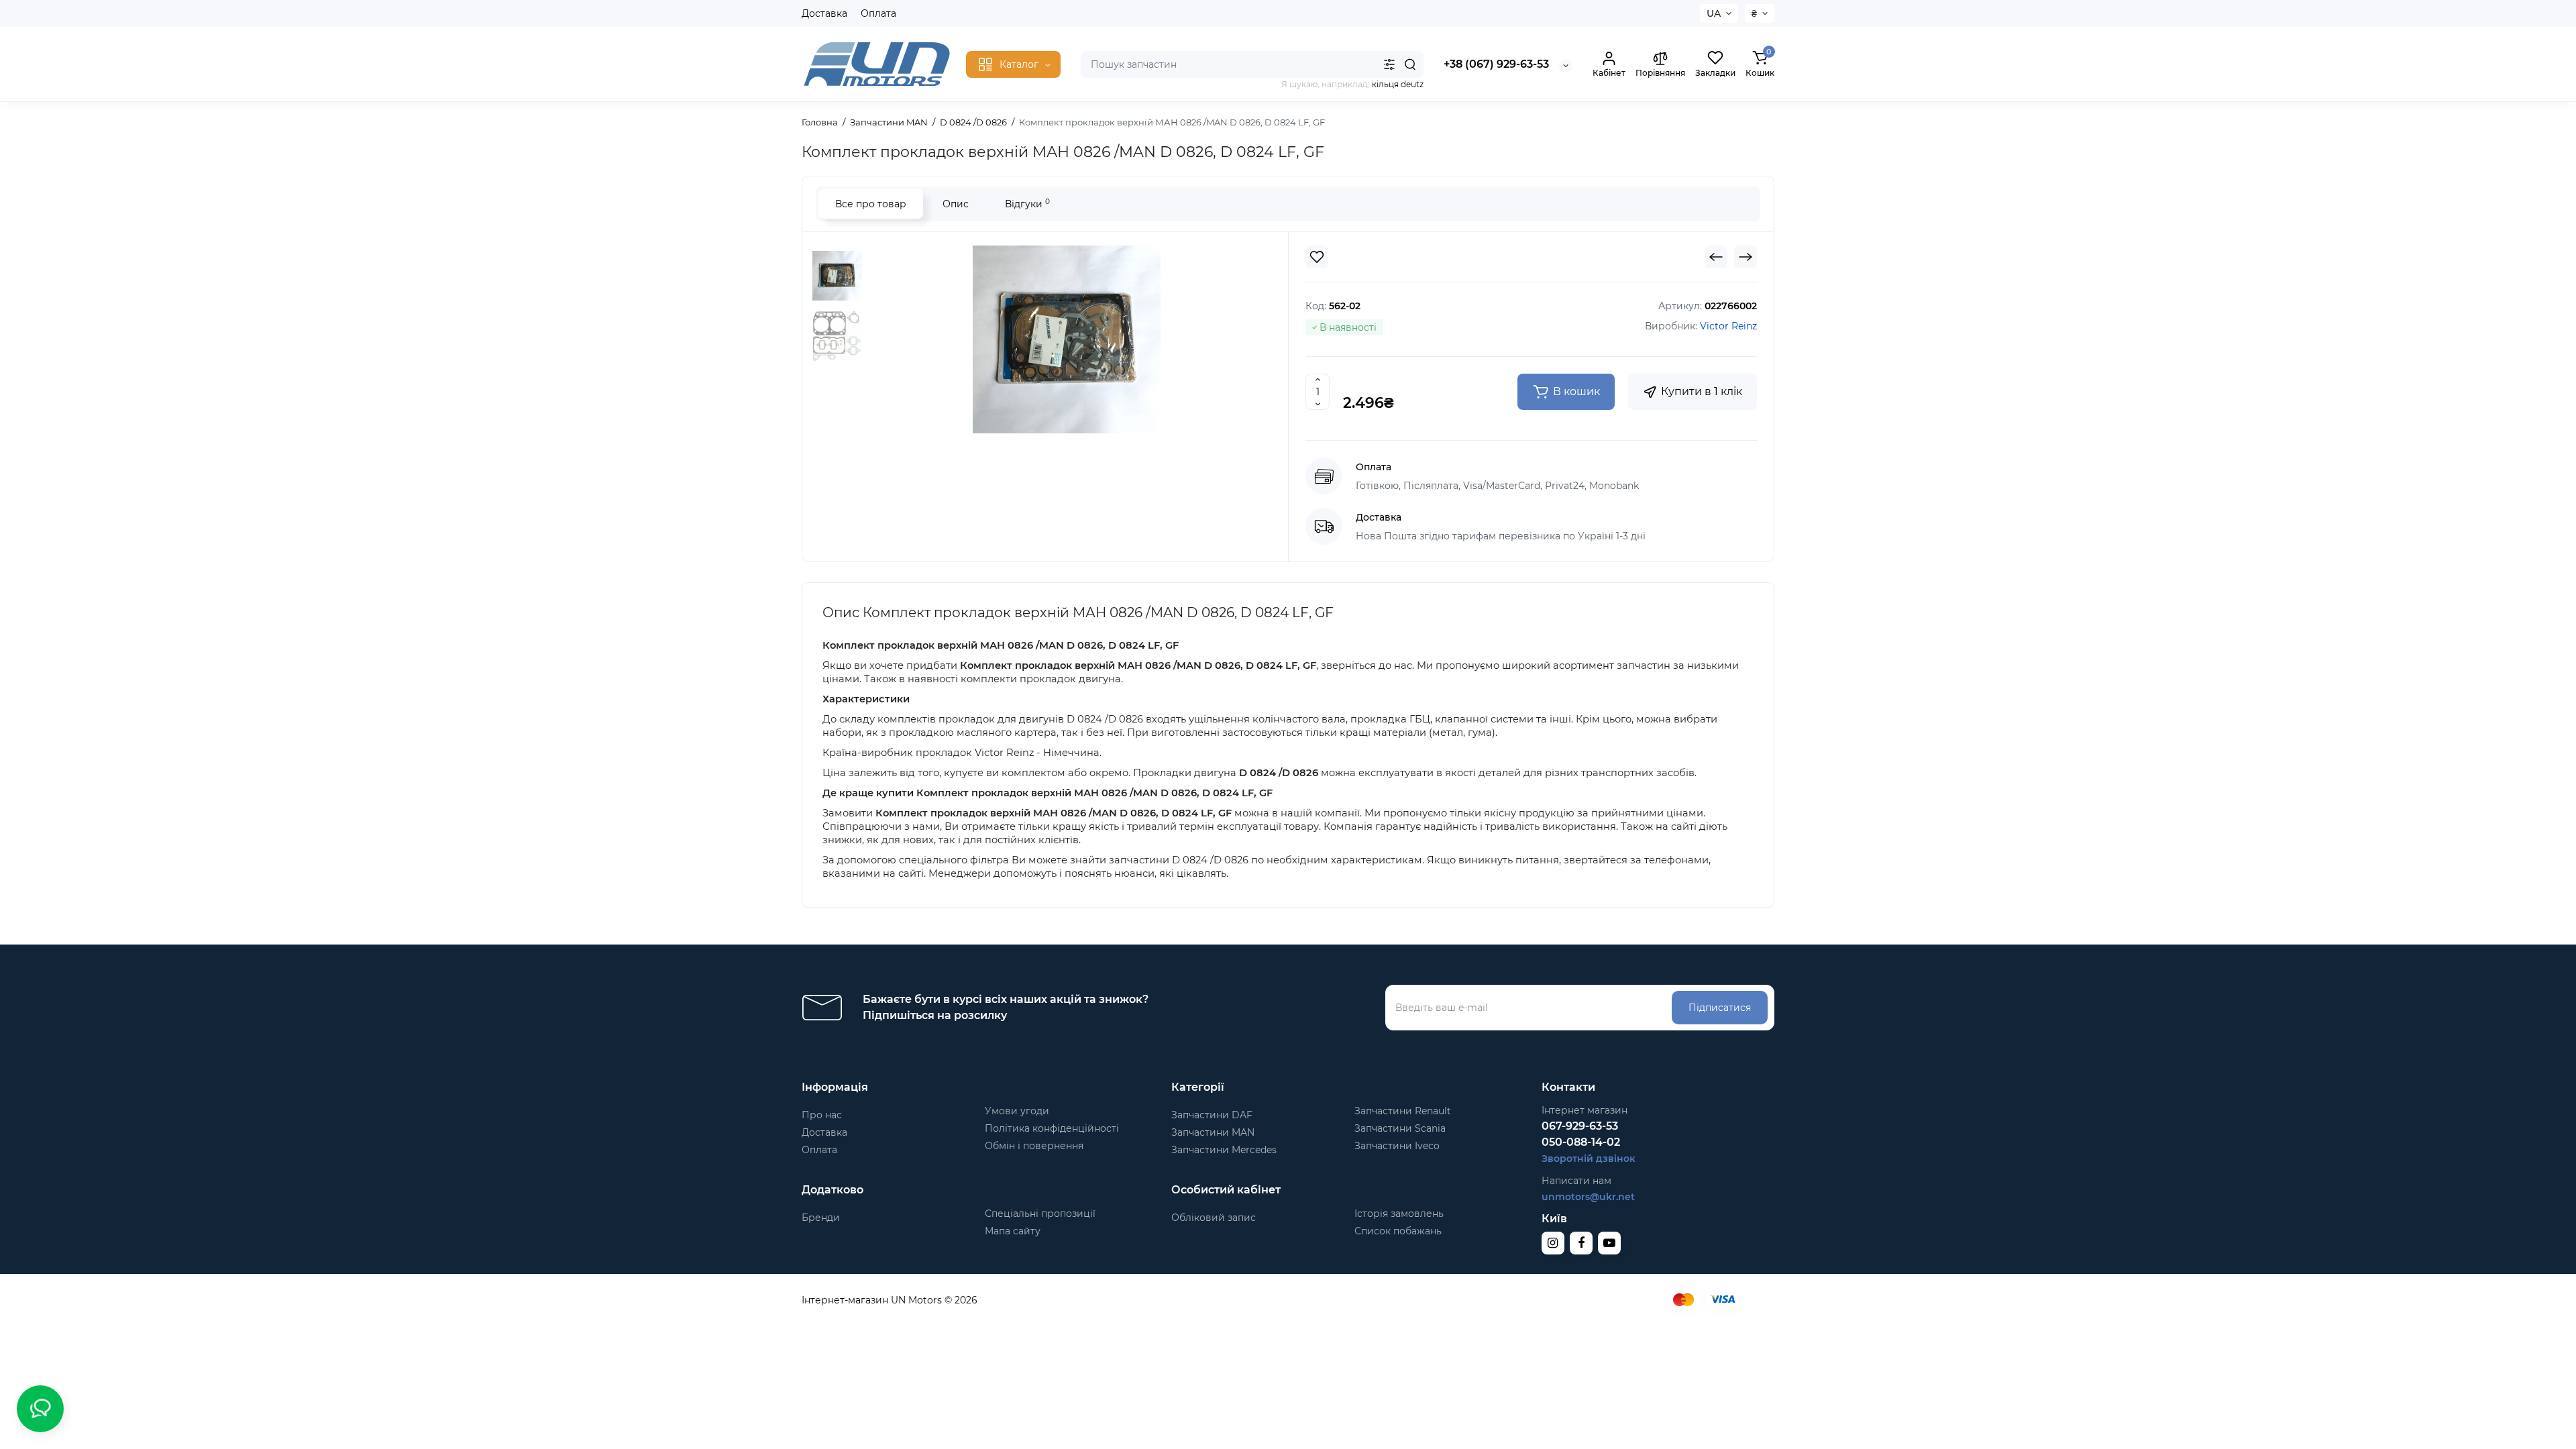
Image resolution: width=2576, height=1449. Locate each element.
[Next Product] (1746, 257)
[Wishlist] (1317, 257)
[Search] (1410, 64)
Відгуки (1027, 204)
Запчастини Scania (1400, 1128)
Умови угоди (1017, 1111)
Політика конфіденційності (1052, 1128)
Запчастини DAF (1212, 1115)
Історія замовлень (1399, 1214)
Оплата (878, 13)
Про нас (822, 1115)
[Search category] (1389, 64)
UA (1714, 13)
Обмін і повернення (1034, 1146)
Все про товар (871, 204)
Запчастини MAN (1213, 1132)
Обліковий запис (1214, 1218)
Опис (956, 204)
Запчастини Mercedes (1224, 1150)
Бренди (821, 1218)
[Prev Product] (1716, 257)
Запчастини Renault (1403, 1111)
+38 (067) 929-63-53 (1496, 64)
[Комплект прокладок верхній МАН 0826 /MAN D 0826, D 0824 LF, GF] (1067, 339)
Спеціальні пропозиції (1040, 1214)
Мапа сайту (1013, 1231)
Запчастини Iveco (1397, 1146)
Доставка (824, 13)
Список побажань (1398, 1231)
